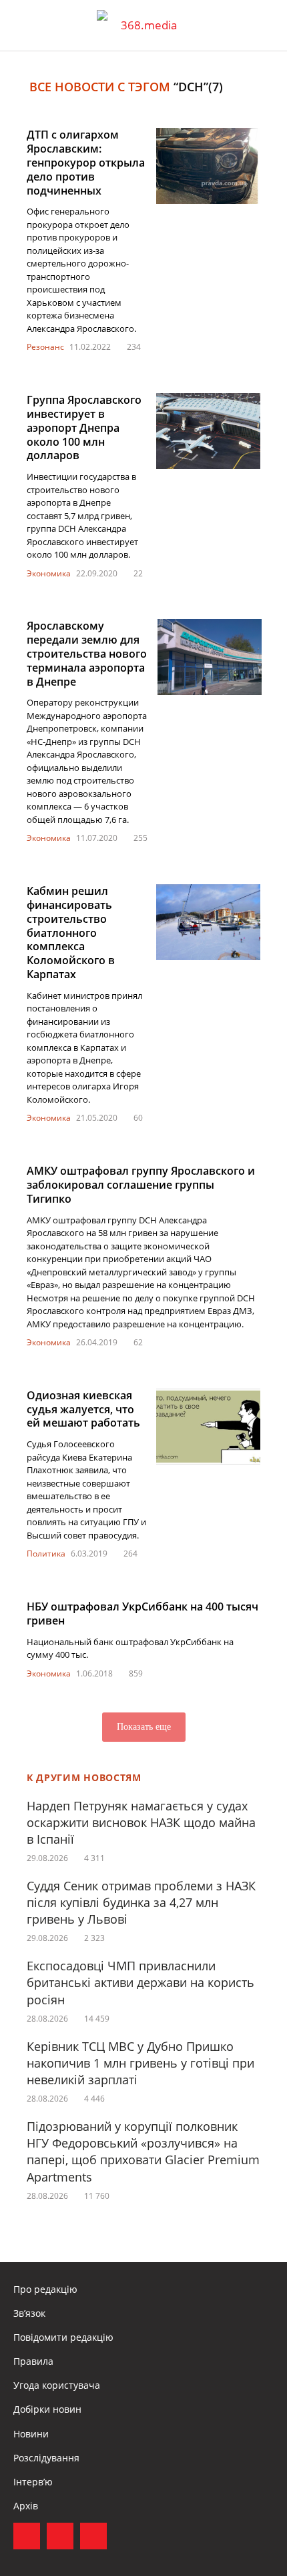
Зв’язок (29, 2313)
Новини (31, 2434)
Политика (46, 1554)
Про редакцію (45, 2289)
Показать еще (144, 1727)
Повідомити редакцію (63, 2337)
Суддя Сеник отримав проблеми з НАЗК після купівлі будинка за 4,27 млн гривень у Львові (141, 1902)
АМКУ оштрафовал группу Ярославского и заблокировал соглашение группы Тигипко (141, 1185)
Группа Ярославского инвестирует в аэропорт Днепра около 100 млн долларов (84, 427)
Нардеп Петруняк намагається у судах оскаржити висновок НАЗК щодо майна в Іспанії (141, 1822)
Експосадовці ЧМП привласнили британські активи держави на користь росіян (140, 1982)
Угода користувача (57, 2385)
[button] (264, 25)
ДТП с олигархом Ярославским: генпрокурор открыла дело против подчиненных (86, 162)
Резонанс (45, 347)
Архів (26, 2506)
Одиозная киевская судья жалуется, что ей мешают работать (83, 1409)
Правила (33, 2361)
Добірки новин (47, 2409)
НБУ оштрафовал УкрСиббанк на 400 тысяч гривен (142, 1613)
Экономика (49, 573)
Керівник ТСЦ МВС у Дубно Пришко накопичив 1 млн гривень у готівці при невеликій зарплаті (140, 2063)
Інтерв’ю (33, 2482)
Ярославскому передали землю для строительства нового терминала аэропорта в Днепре (87, 653)
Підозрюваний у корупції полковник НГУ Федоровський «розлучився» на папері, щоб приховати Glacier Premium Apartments (143, 2152)
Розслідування (46, 2458)
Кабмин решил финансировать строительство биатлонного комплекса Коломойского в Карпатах (71, 933)
